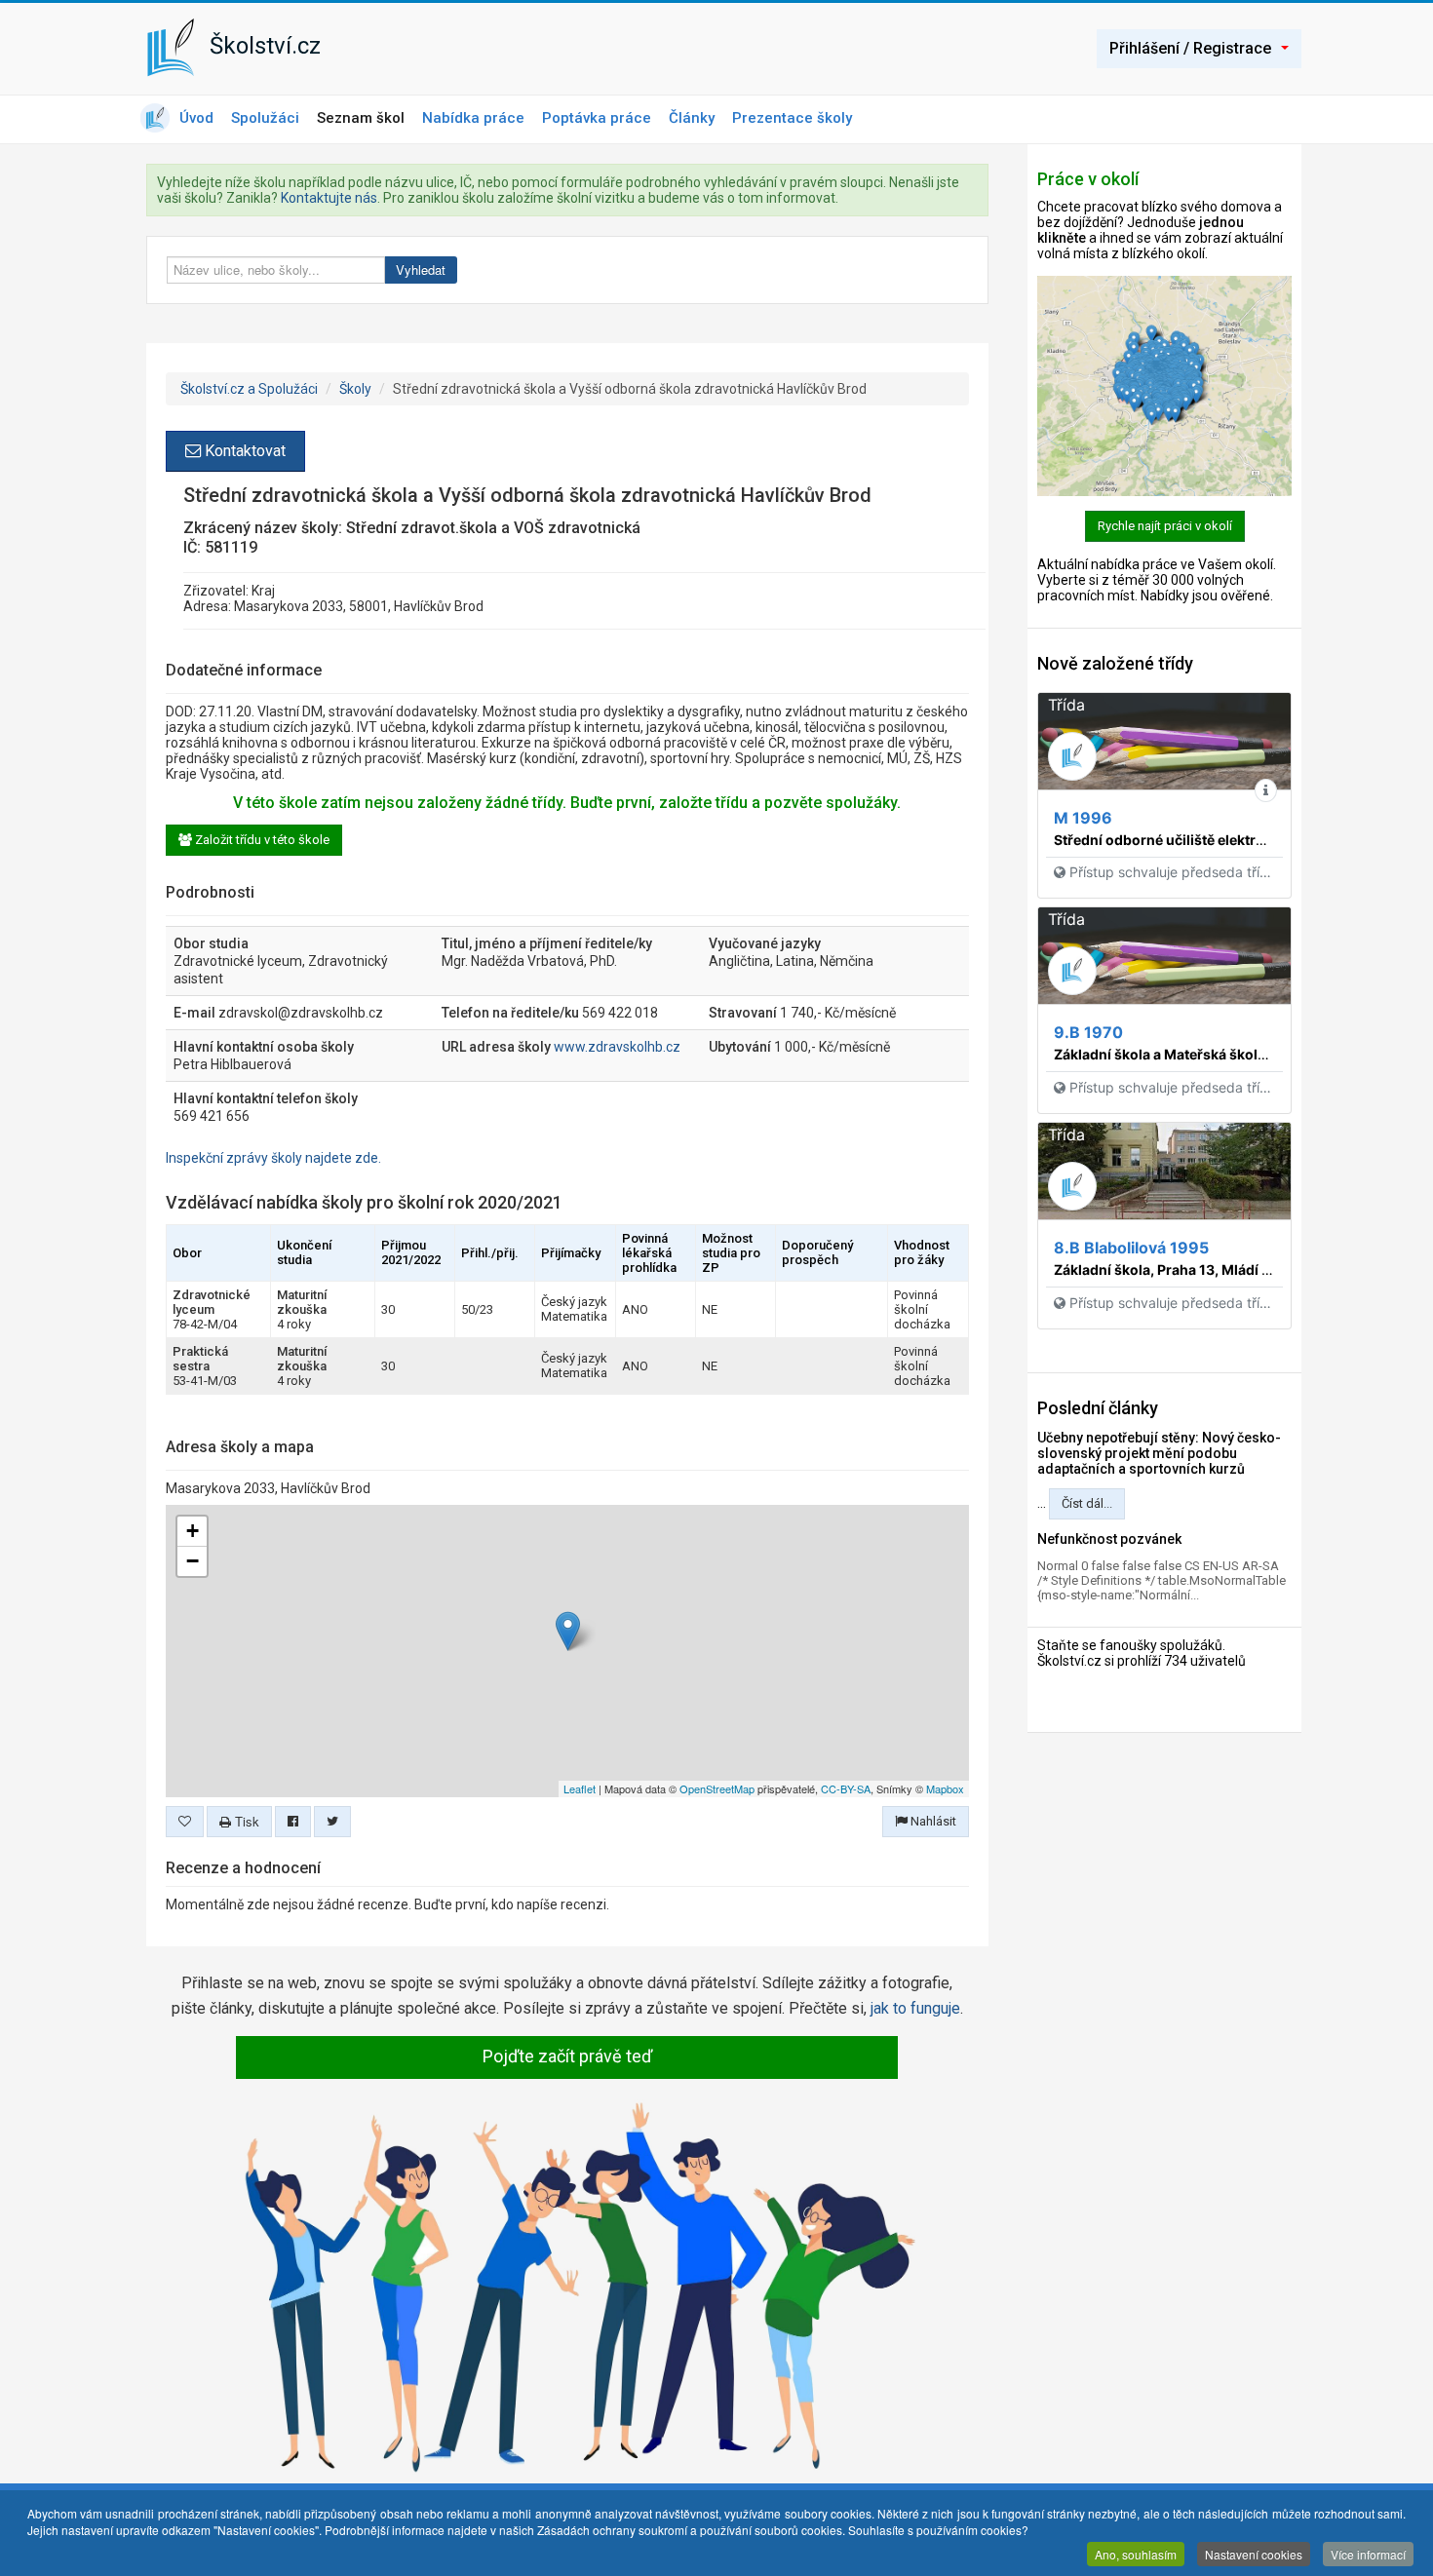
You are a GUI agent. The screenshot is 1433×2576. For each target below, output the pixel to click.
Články (692, 118)
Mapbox (945, 1788)
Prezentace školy (792, 118)
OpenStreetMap (717, 1788)
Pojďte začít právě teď (567, 2056)
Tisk (245, 1821)
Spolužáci (265, 118)
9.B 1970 (1088, 1032)
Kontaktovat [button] (243, 451)
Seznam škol (361, 118)
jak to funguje (915, 2008)
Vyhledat (421, 269)
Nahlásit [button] (932, 1821)
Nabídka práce (473, 118)
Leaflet (580, 1788)
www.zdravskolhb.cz (617, 1047)
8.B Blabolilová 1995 (1131, 1248)
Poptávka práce (597, 118)
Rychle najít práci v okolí (1165, 526)
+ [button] (193, 1531)
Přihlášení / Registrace (1190, 48)
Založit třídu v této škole (261, 840)
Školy (355, 389)
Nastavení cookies (1254, 2554)
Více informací (1368, 2554)
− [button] (193, 1561)
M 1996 (1083, 818)
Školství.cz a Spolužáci (249, 389)
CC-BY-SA (846, 1788)
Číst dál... (1087, 1503)
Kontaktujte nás (329, 198)
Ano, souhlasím (1136, 2554)
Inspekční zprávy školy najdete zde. (273, 1158)
